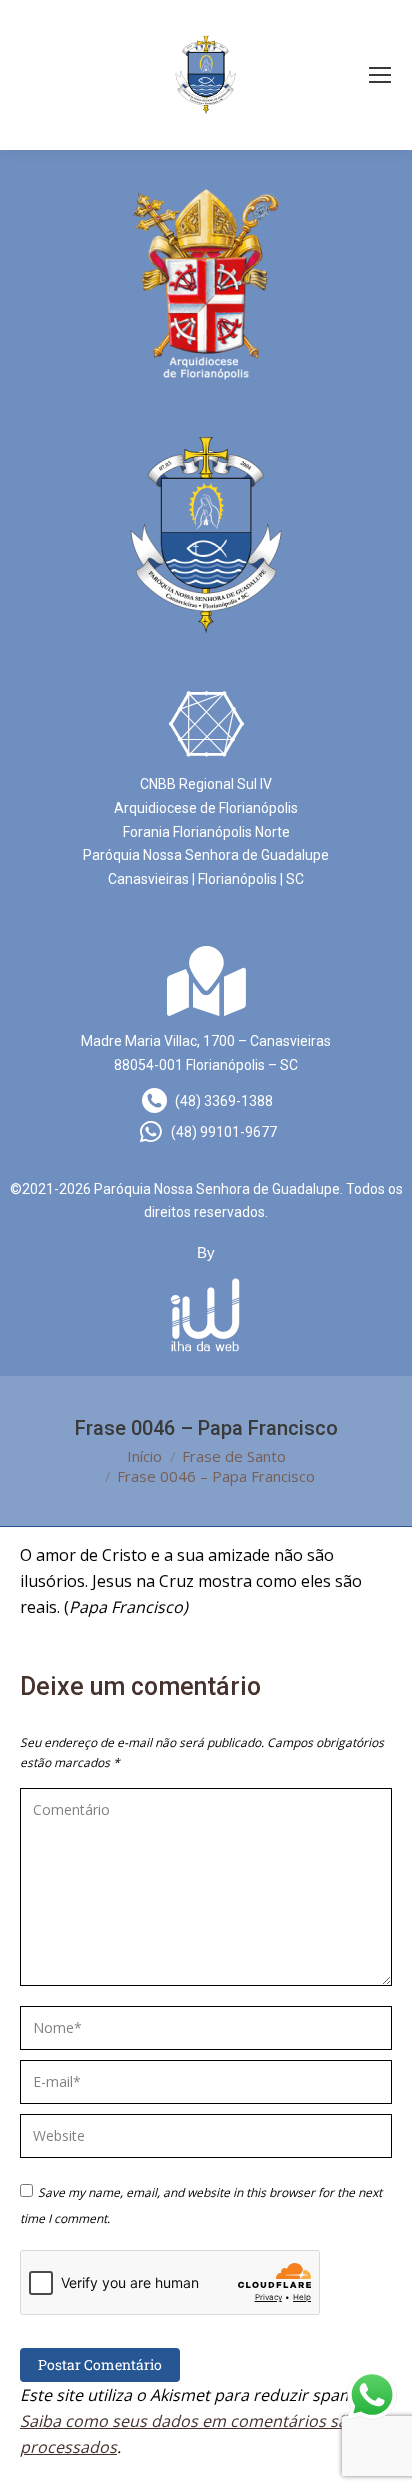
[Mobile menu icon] (380, 75)
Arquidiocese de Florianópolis (206, 808)
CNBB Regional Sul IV (206, 784)
